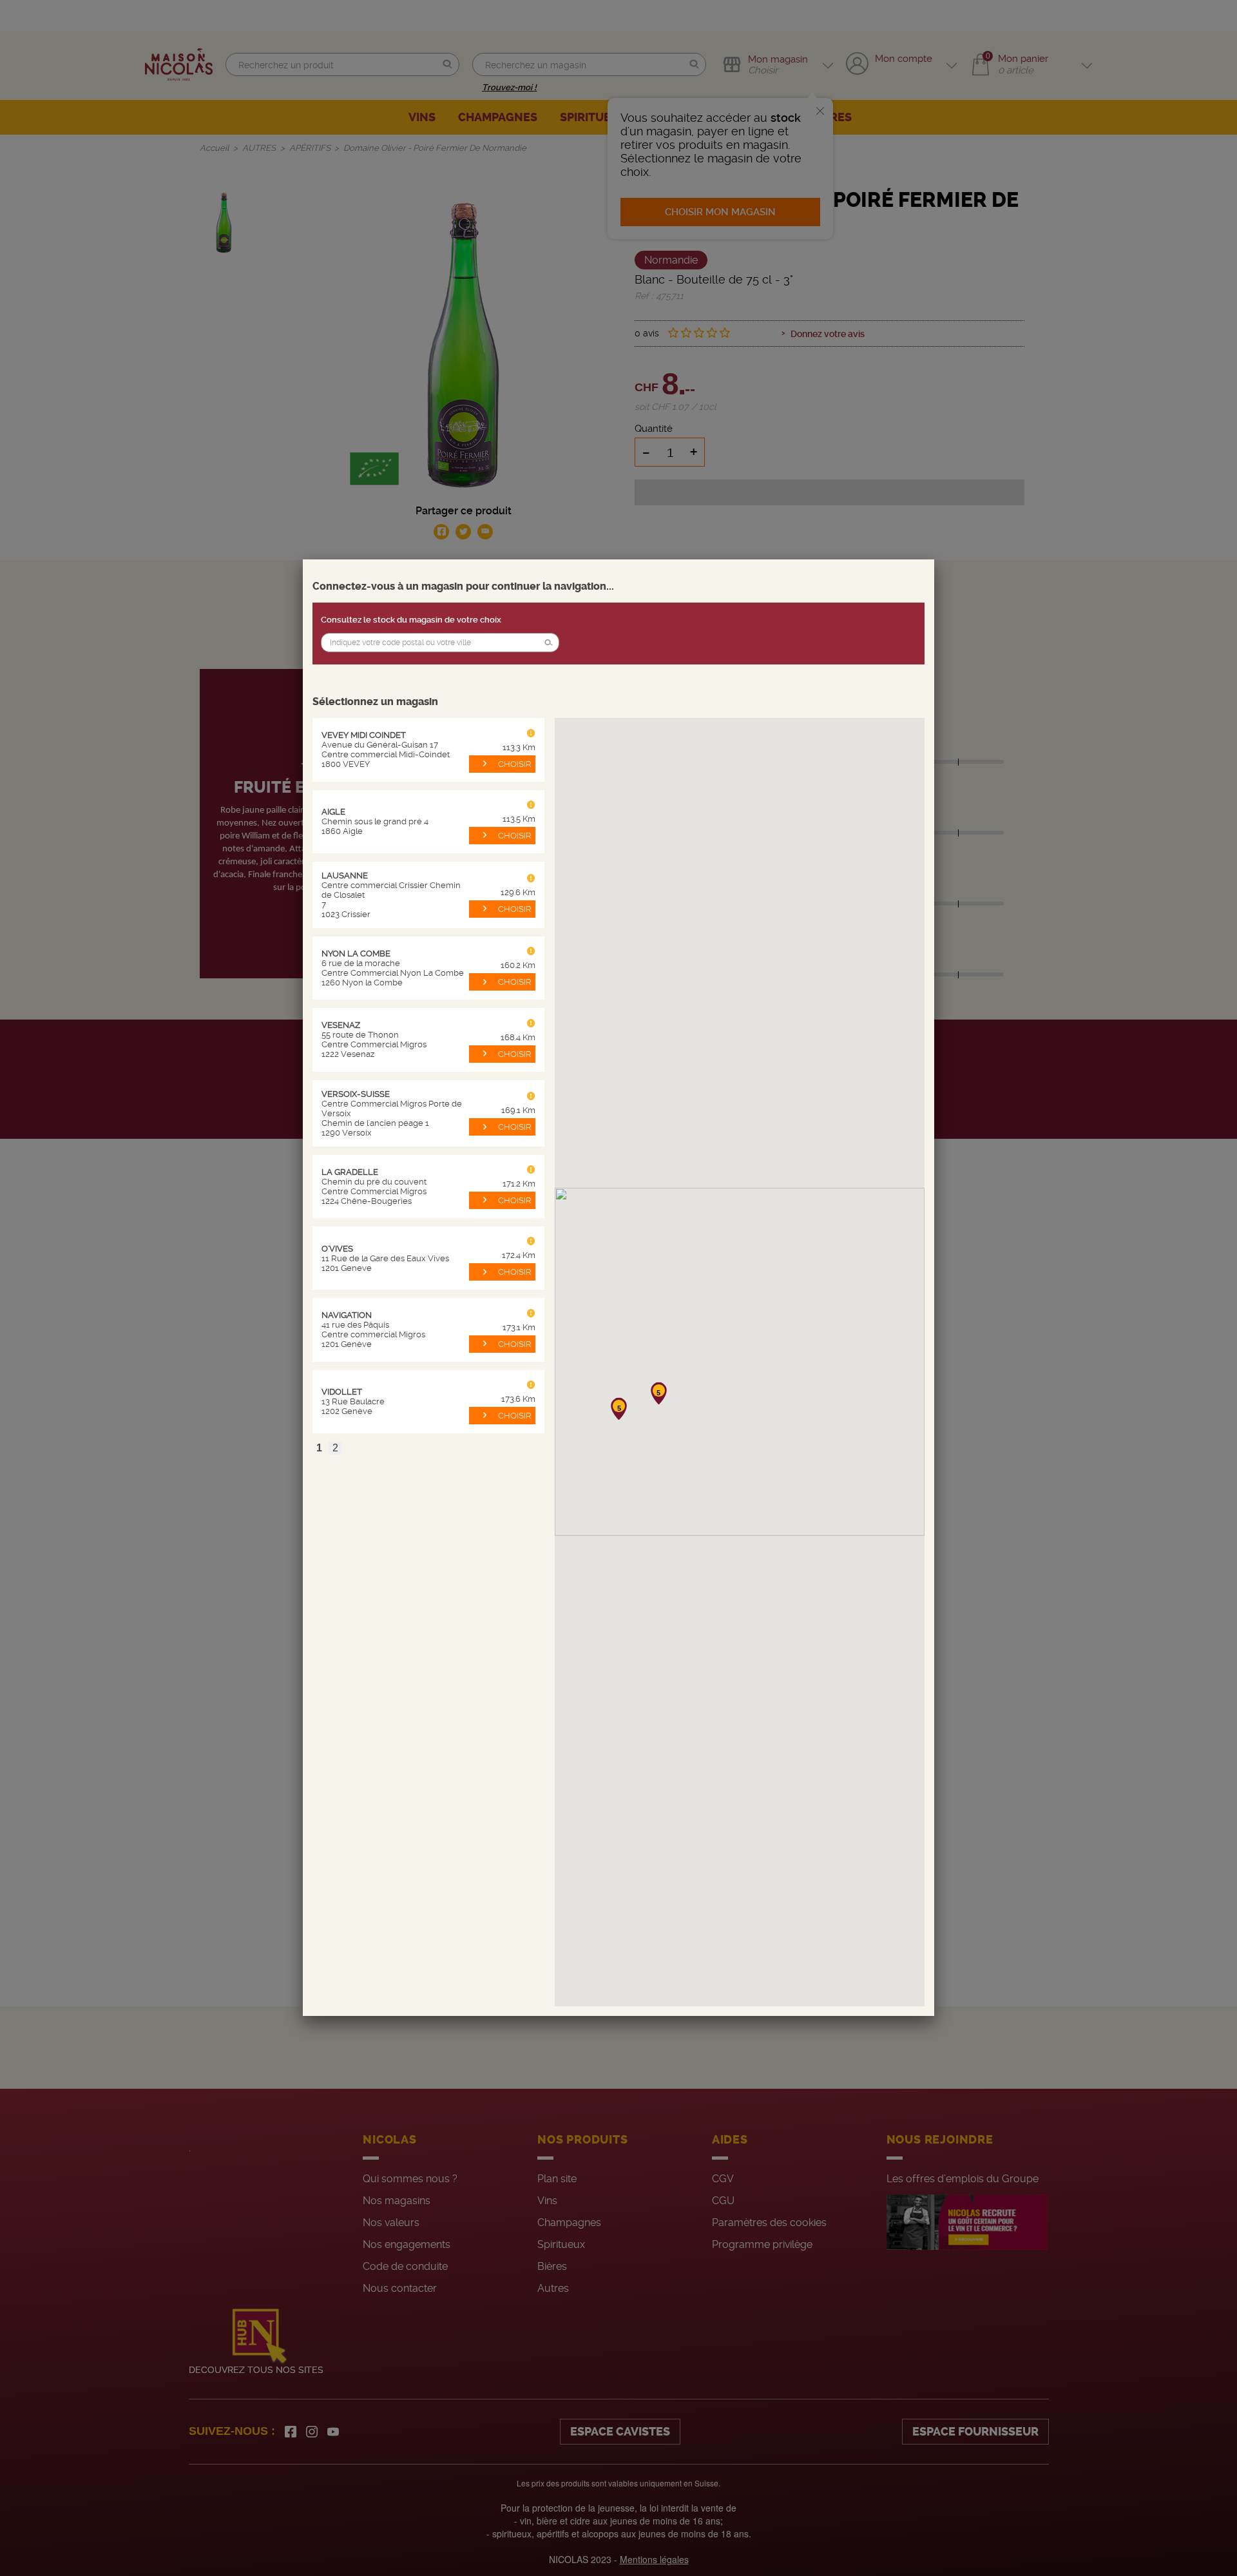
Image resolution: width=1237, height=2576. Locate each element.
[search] (440, 643)
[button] (548, 643)
